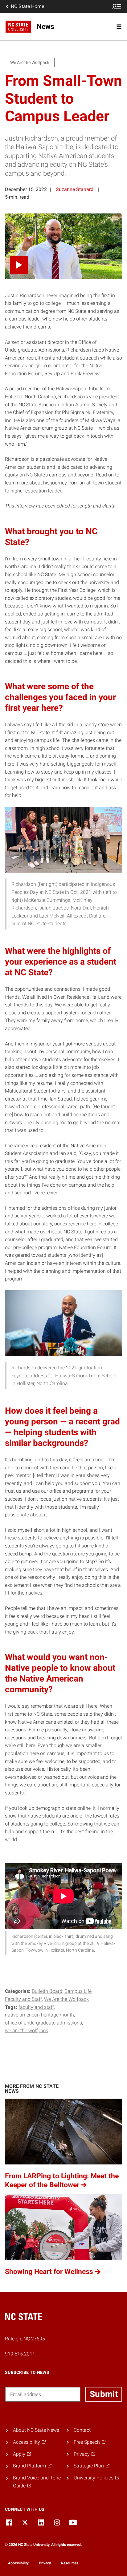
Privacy (45, 2563)
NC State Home (27, 6)
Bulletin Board (47, 1991)
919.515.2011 (20, 2354)
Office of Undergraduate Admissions (43, 2023)
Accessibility (18, 2563)
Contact (82, 2430)
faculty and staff (36, 2007)
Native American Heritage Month (39, 2015)
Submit (104, 2394)
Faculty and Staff (23, 1999)
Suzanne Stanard (75, 189)
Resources (70, 2563)
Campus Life (78, 1991)
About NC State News (36, 2430)
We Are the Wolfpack (66, 1999)
